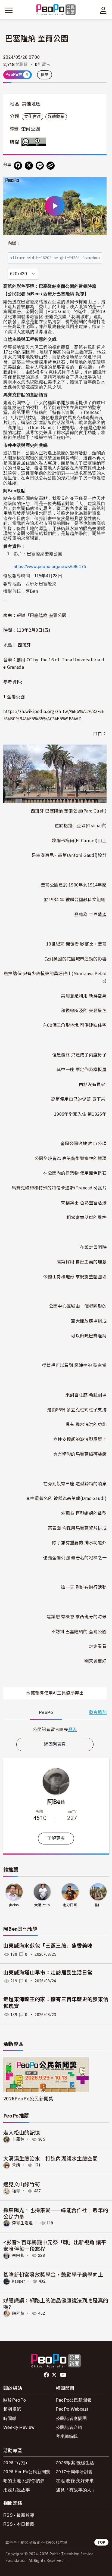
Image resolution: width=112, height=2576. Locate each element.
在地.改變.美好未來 (75, 2480)
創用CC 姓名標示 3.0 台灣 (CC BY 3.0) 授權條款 (35, 142)
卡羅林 (18, 2139)
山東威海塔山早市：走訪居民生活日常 (48, 1973)
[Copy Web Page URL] (51, 166)
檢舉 (45, 75)
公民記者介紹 (69, 2427)
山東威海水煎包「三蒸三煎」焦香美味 (48, 1946)
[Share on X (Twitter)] (29, 166)
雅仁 (98, 1905)
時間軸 (10, 2418)
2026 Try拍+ (15, 2462)
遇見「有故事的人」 (76, 2490)
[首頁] (56, 10)
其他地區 (31, 104)
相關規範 (12, 2409)
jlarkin (14, 1905)
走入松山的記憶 (22, 2132)
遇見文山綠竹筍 (22, 2184)
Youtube (64, 2375)
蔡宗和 (18, 2255)
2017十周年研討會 (74, 2471)
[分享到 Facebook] (18, 166)
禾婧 (16, 2165)
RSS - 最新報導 (19, 2515)
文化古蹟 (32, 117)
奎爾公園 (31, 129)
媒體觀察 (56, 117)
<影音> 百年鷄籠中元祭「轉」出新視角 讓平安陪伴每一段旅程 (55, 2245)
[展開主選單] (9, 10)
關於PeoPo (15, 2400)
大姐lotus (42, 1905)
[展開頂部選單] (103, 10)
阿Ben (56, 1801)
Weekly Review (19, 2427)
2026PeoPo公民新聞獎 (28, 2098)
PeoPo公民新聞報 (74, 2400)
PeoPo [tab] (46, 1712)
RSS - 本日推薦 (19, 2524)
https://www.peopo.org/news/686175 (50, 567)
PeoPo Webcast (72, 2409)
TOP (101, 2542)
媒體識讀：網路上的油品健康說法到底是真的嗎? (56, 2303)
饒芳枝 (18, 2313)
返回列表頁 (55, 1744)
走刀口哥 (70, 1905)
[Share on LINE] (40, 166)
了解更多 (56, 1838)
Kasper (18, 2281)
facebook (47, 2375)
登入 (73, 1729)
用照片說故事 (17, 2490)
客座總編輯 (67, 2436)
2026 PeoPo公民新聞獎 (27, 2471)
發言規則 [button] (98, 1712)
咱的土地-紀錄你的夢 (24, 2480)
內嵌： (14, 243)
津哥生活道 (22, 2223)
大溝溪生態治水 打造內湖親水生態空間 (51, 2158)
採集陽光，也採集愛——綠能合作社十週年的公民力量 (56, 2213)
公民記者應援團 (71, 2418)
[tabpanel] (55, 1729)
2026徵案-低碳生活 (75, 2462)
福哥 (16, 2191)
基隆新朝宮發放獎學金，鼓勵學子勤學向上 (53, 2274)
